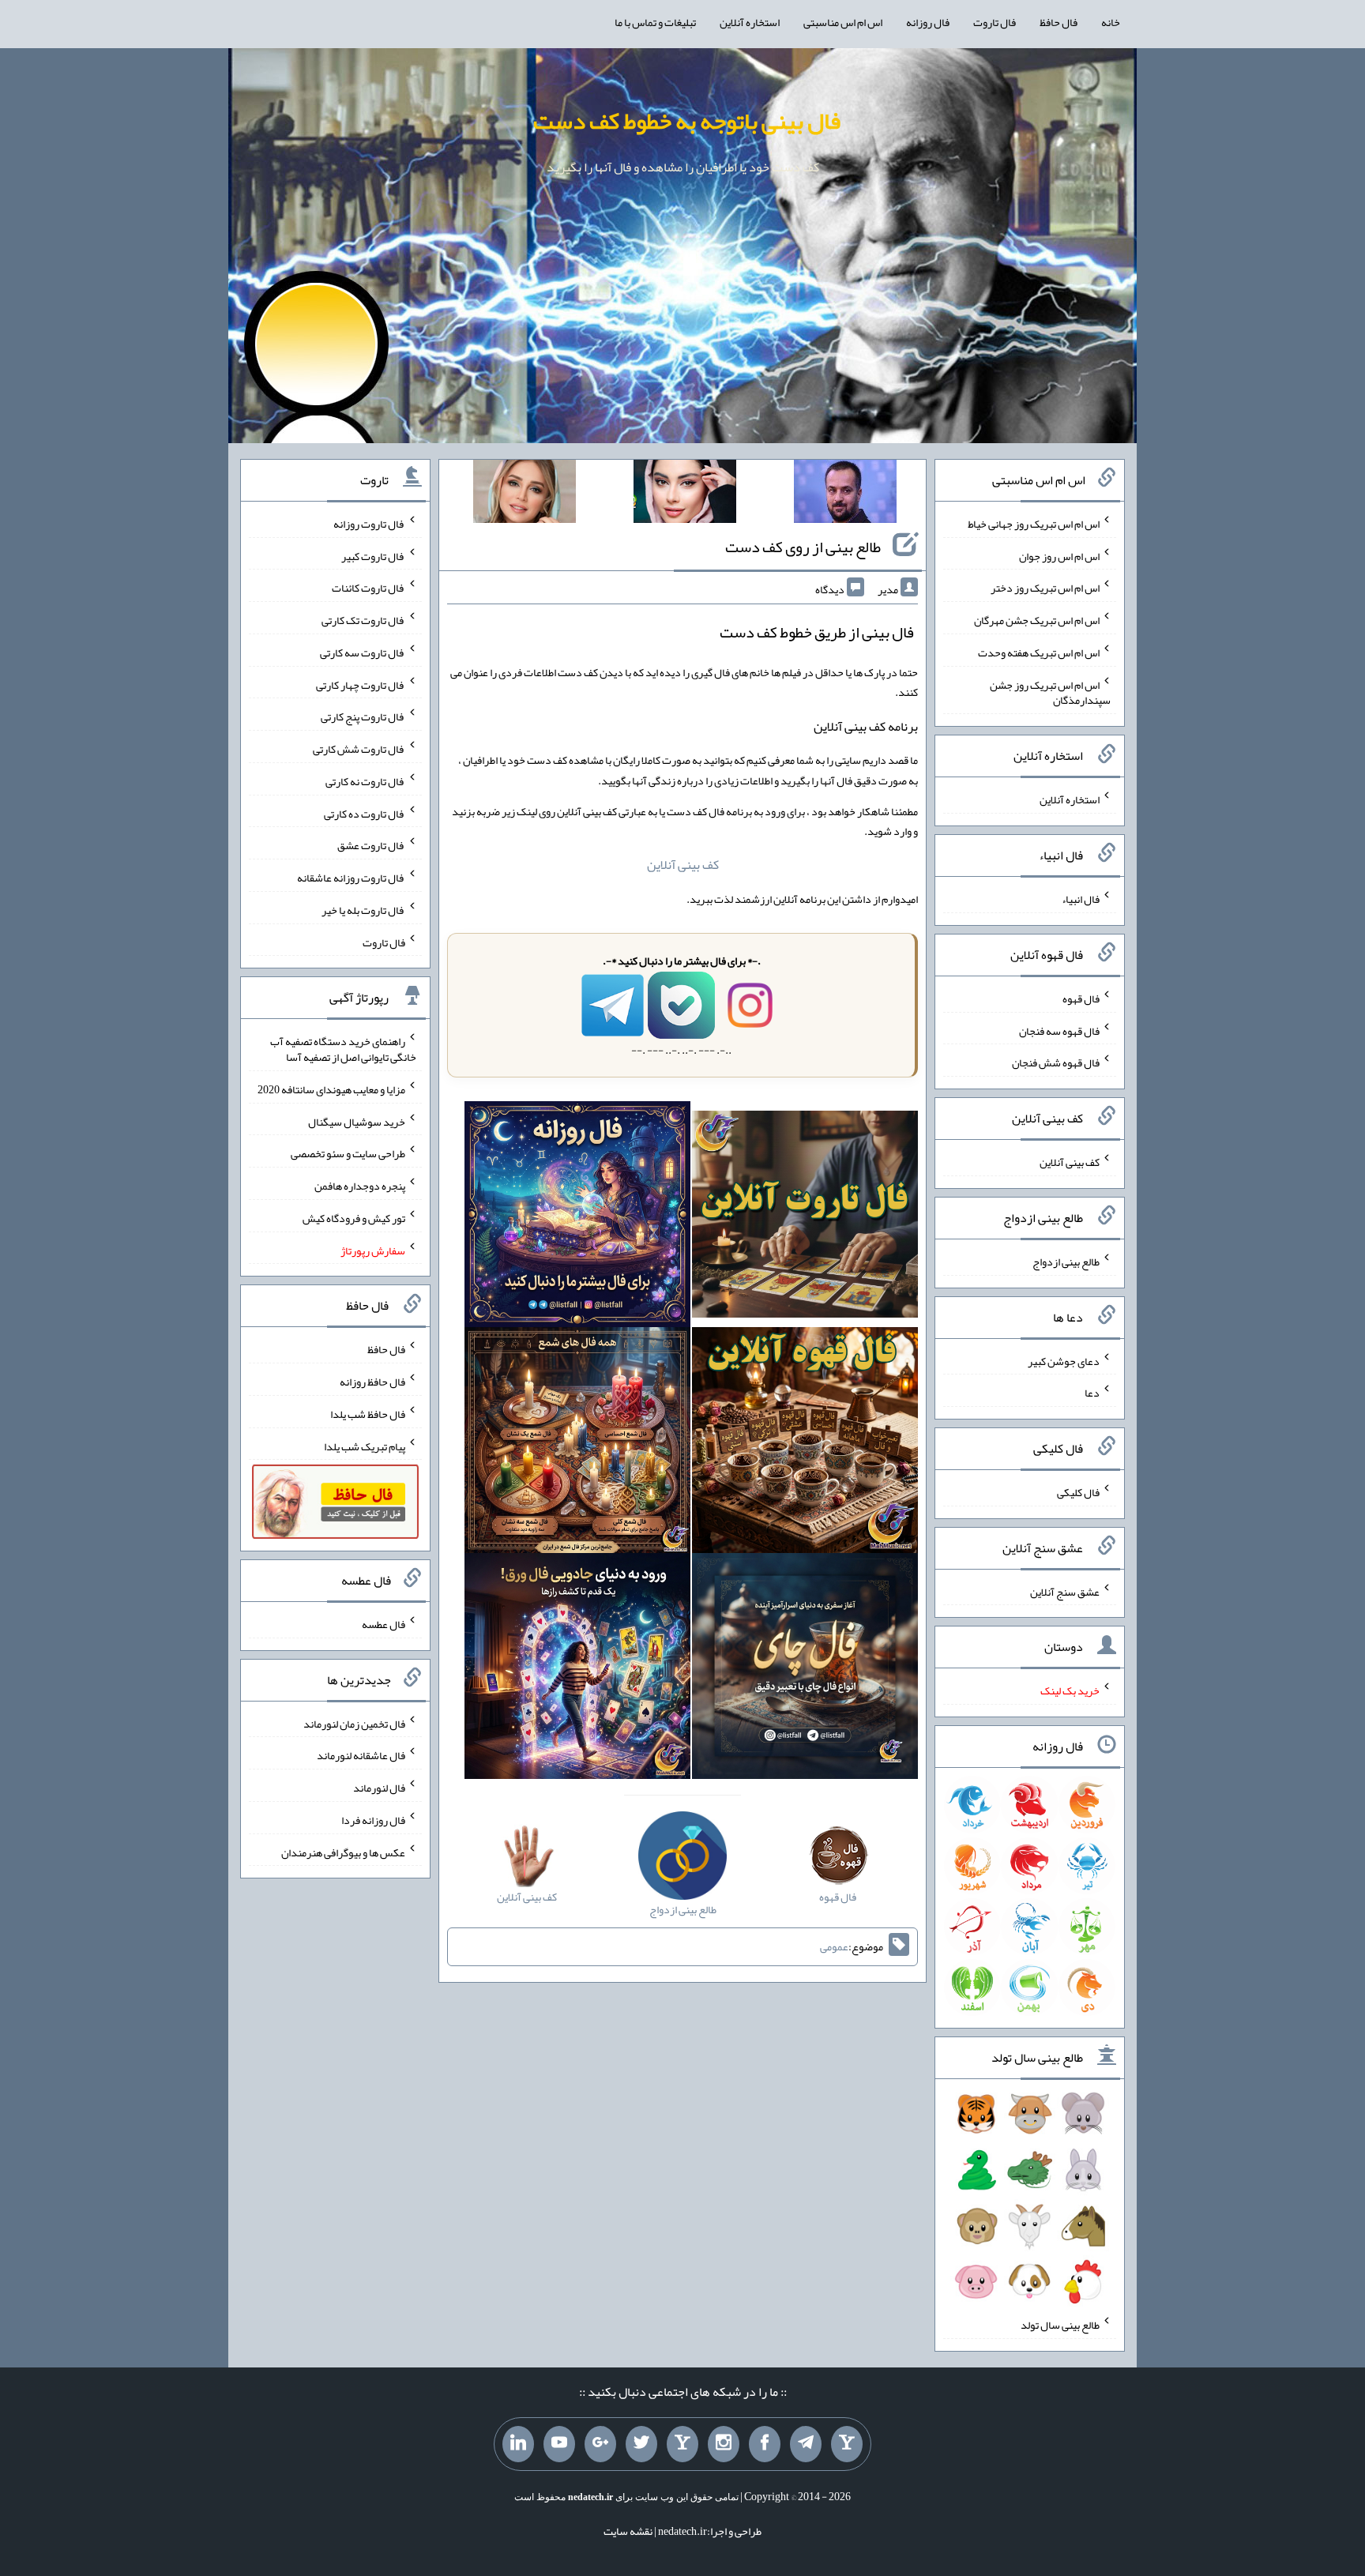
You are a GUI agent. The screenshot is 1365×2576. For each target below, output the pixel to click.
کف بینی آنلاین (683, 865)
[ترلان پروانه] (685, 495)
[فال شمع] (577, 1443)
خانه (1111, 22)
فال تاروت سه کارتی (363, 652)
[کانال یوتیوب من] (559, 2444)
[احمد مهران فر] (845, 495)
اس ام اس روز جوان (1059, 555)
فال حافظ (1059, 22)
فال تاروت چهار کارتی (361, 684)
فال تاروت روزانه (369, 524)
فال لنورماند (379, 1788)
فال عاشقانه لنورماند (361, 1755)
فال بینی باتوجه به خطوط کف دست (687, 121)
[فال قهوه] (805, 1443)
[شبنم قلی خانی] (525, 495)
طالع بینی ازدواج (1066, 1262)
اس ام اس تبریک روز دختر (1045, 588)
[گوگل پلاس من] (600, 2444)
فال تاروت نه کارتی (365, 781)
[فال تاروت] (805, 1218)
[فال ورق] (577, 1669)
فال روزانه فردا (373, 1820)
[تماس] (682, 2444)
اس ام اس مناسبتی (843, 22)
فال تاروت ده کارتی (365, 813)
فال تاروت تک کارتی (363, 620)
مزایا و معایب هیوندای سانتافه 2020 (331, 1089)
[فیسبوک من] (765, 2444)
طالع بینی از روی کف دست (803, 547)
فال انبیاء (1081, 899)
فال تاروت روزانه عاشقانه (351, 878)
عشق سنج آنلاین (1065, 1591)
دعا (1092, 1393)
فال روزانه (928, 22)
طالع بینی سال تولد (1060, 2325)
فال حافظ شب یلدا (368, 1414)
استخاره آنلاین (750, 22)
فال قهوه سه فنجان (1059, 1030)
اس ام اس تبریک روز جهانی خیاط (1034, 524)
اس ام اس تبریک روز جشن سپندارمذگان (1050, 692)
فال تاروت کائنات (369, 588)
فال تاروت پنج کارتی (363, 716)
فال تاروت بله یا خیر (363, 910)
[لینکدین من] (518, 2444)
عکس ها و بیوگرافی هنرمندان (343, 1852)
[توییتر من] (641, 2444)
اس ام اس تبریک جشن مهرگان (1037, 620)
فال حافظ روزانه (372, 1382)
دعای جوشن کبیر (1064, 1360)
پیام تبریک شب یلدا (365, 1446)
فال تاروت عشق (371, 845)
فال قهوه (1081, 998)
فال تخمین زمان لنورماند (354, 1723)
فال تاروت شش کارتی (359, 749)
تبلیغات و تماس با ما (655, 22)
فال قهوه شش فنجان (1056, 1062)
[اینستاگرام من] (724, 2444)
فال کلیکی (1078, 1492)
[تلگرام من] (806, 2444)
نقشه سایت (628, 2531)
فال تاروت (995, 22)
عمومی (834, 1946)
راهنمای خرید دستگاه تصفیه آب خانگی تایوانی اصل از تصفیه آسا (343, 1049)
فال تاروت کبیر (373, 555)
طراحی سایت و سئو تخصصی (348, 1153)
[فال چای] (805, 1669)
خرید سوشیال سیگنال (357, 1121)
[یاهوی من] (847, 2444)
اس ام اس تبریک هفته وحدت (1039, 652)
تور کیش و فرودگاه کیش (354, 1218)
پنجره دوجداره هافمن (360, 1186)
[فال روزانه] (577, 1218)
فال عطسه (384, 1624)
